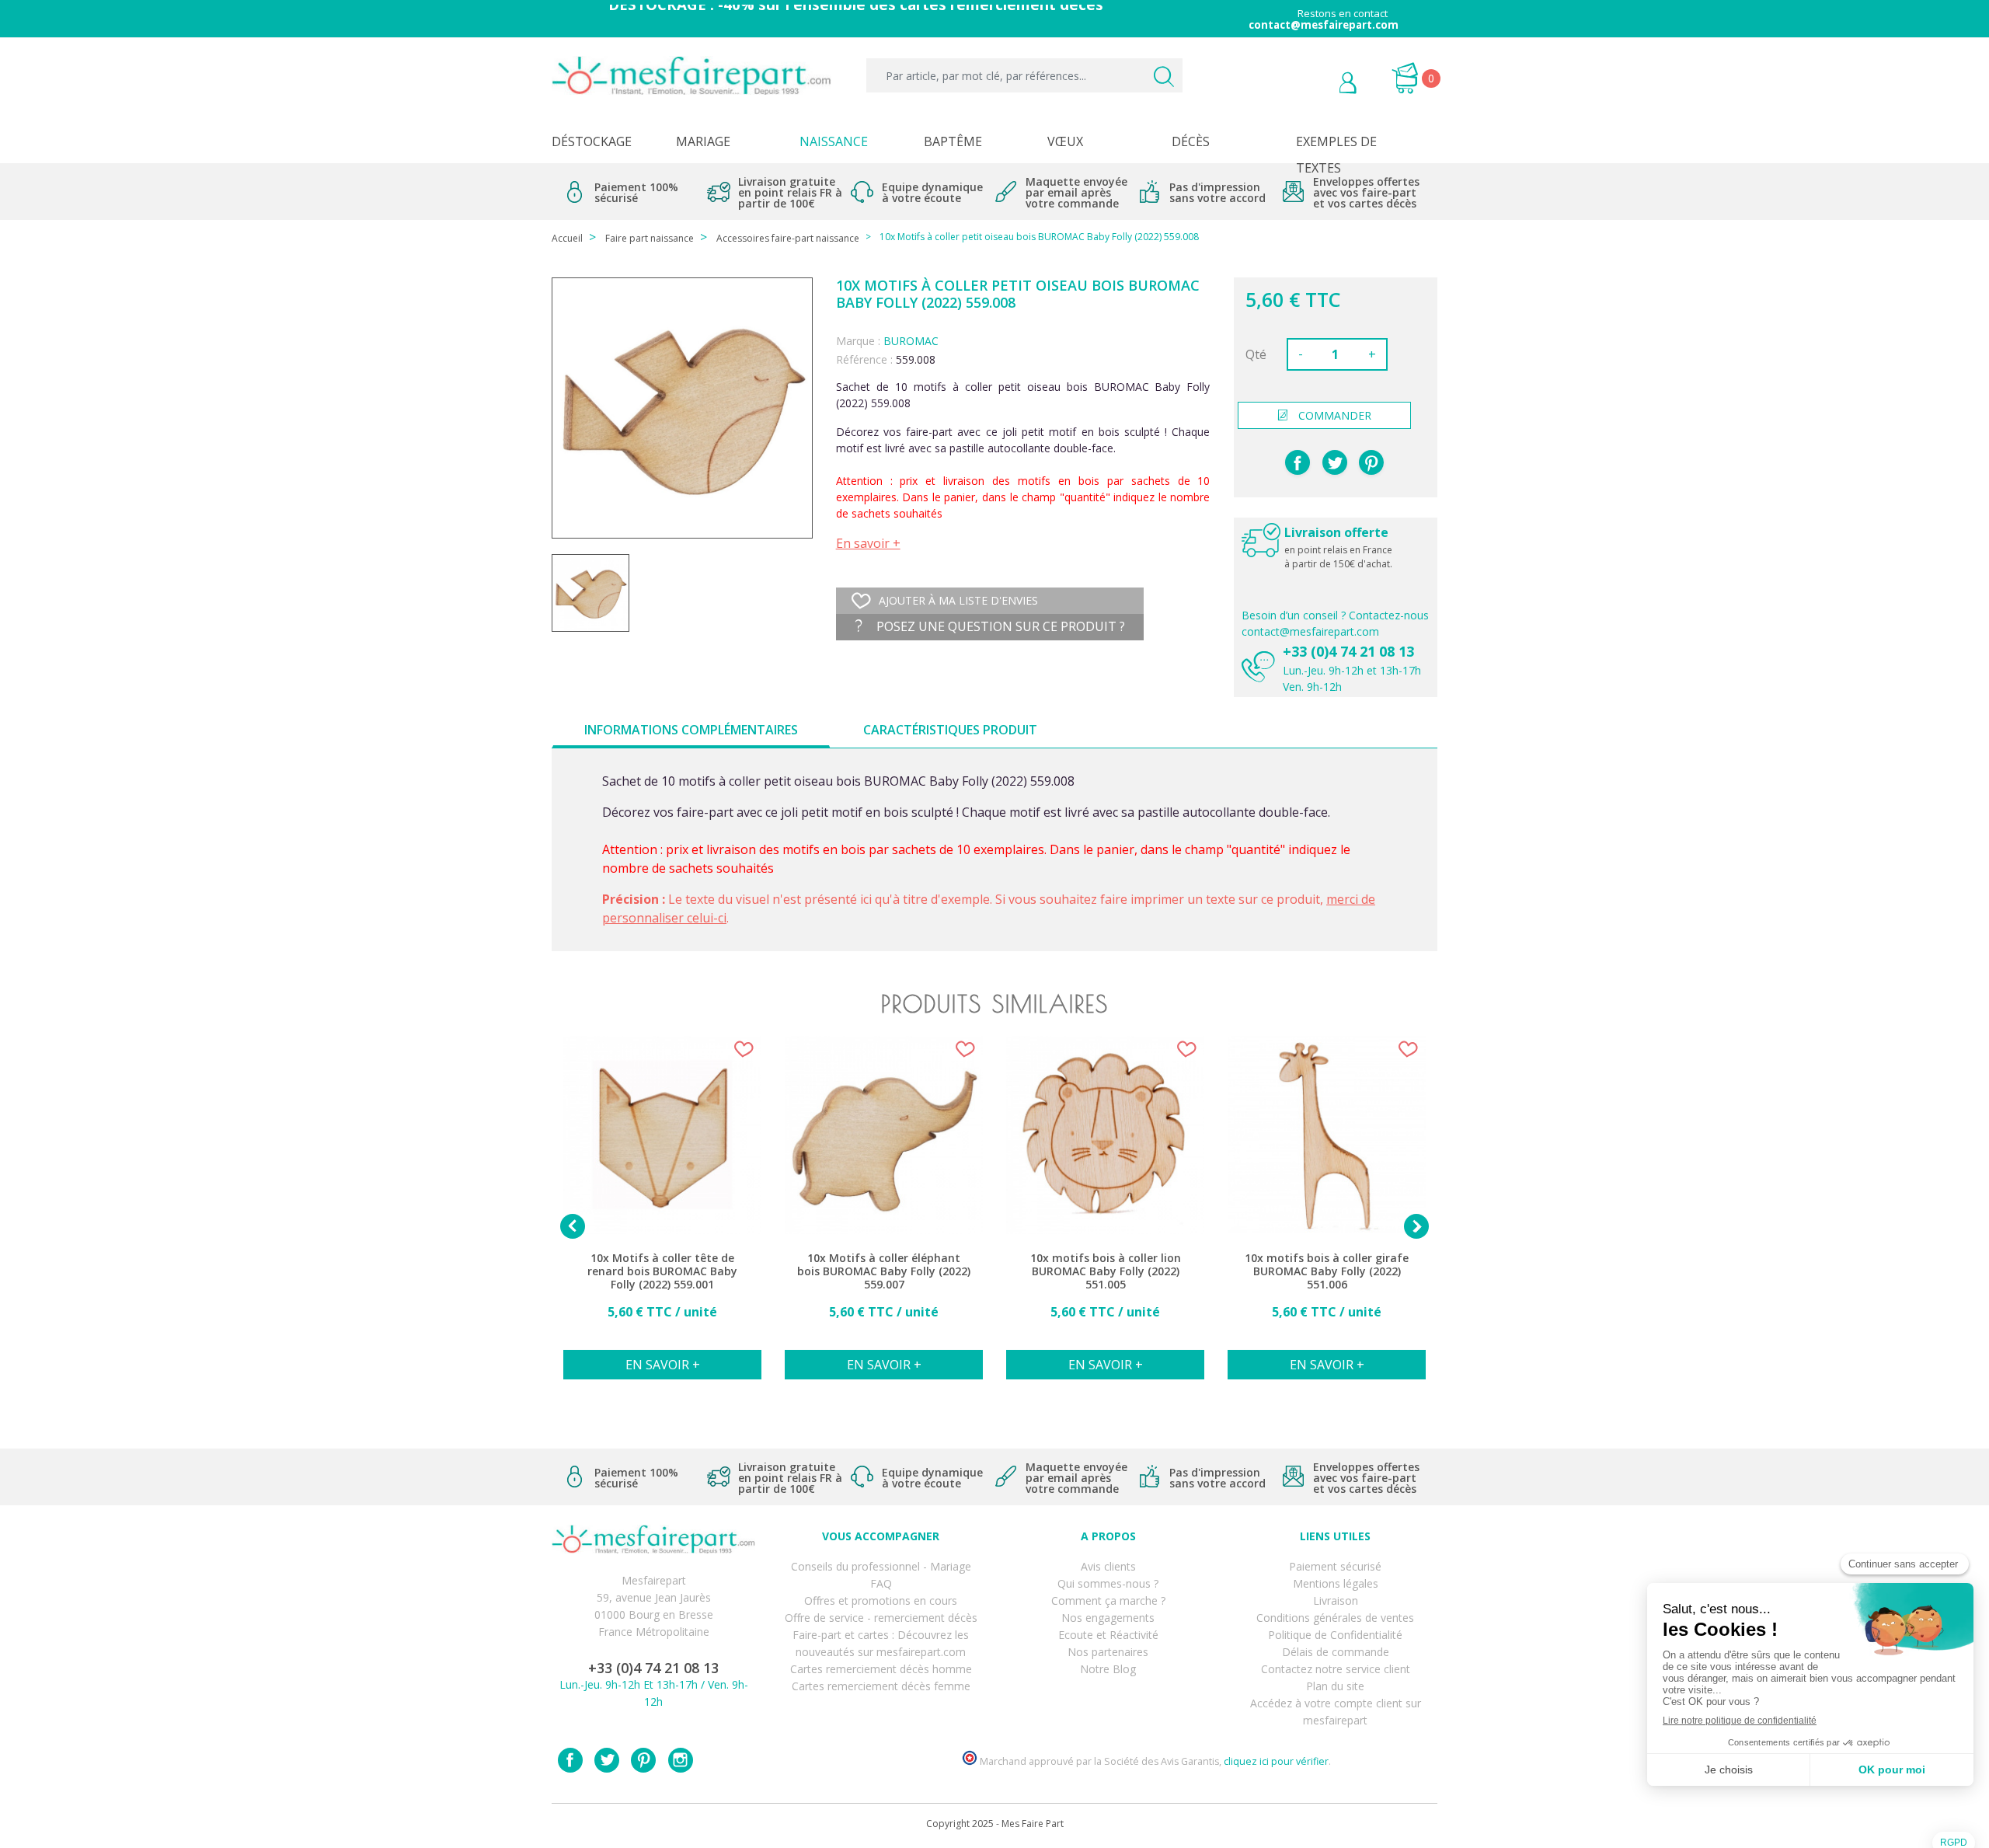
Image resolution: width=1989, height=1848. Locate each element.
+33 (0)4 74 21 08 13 (1348, 651)
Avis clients (1108, 1566)
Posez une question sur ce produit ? (999, 626)
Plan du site (1335, 1686)
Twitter (607, 1760)
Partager (1298, 462)
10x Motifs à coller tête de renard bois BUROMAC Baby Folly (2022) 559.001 (662, 1271)
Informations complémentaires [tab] (691, 730)
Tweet (1335, 462)
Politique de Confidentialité (1335, 1635)
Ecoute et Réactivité (1108, 1635)
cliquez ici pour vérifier (1276, 1761)
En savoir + (868, 543)
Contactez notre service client (1336, 1669)
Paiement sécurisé (1335, 1566)
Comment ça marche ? (1108, 1600)
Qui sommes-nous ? (1108, 1583)
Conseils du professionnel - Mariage (881, 1566)
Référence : (864, 359)
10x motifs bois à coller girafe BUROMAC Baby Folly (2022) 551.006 (1327, 1271)
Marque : (858, 341)
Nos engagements (1108, 1618)
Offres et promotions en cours (881, 1600)
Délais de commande (1336, 1652)
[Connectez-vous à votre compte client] (1313, 85)
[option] (662, 1216)
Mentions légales (1336, 1583)
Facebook (570, 1760)
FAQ (881, 1583)
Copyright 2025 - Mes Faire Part (995, 1824)
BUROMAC (911, 341)
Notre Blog (1108, 1669)
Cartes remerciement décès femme (881, 1686)
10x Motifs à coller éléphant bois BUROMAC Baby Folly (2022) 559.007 (884, 1271)
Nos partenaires (1108, 1652)
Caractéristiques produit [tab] (950, 730)
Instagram (681, 1760)
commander (1335, 415)
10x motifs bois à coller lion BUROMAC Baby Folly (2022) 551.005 (1106, 1271)
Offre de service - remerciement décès (881, 1618)
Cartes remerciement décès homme (881, 1669)
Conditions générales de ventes (1335, 1618)
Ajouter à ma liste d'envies (958, 600)
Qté (1256, 354)
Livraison (1336, 1600)
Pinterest (1371, 462)
